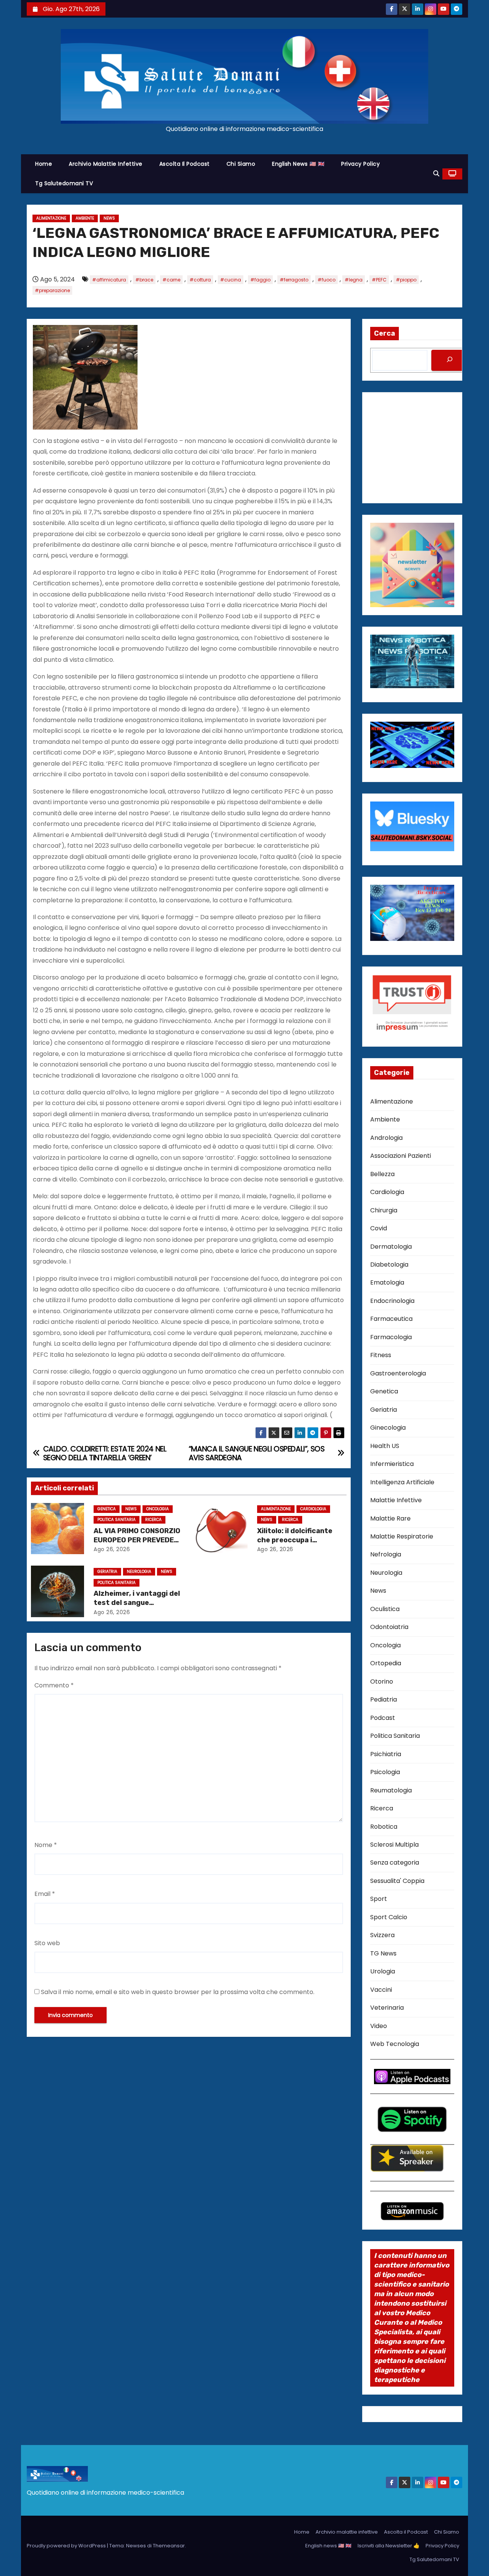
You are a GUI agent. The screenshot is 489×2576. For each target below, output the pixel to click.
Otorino (382, 1682)
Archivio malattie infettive (106, 164)
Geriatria (107, 1572)
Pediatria (384, 1699)
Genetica (107, 1509)
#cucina (231, 280)
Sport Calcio (389, 1917)
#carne (171, 280)
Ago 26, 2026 (112, 1549)
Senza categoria (395, 1863)
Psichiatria (386, 1754)
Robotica (384, 1827)
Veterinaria (387, 2008)
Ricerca (153, 1520)
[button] (436, 174)
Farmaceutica (391, 1319)
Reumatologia (391, 1790)
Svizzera (382, 1935)
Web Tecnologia (395, 2044)
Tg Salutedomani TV (64, 183)
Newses (136, 2546)
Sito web (47, 1943)
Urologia (383, 1971)
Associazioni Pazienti (401, 1156)
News (109, 218)
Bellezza (382, 1174)
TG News (383, 1953)
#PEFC (379, 280)
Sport (379, 1899)
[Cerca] (450, 360)
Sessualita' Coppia (397, 1881)
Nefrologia (386, 1554)
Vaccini (381, 1990)
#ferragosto (294, 280)
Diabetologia (389, 1265)
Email (45, 1894)
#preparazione (52, 290)
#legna (354, 280)
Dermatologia (391, 1247)
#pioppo (406, 280)
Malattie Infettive (396, 1500)
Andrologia (386, 1138)
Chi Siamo (241, 164)
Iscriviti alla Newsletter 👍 (389, 2546)
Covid (379, 1228)
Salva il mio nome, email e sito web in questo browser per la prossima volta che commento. (178, 1992)
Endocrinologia (392, 1301)
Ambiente (85, 218)
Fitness (381, 1355)
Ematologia (387, 1282)
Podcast (383, 1718)
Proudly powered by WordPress (67, 2546)
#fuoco (326, 280)
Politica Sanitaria (117, 1520)
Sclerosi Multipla (394, 1845)
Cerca (385, 333)
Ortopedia (386, 1663)
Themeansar (169, 2546)
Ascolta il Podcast (185, 164)
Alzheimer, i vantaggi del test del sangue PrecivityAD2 (137, 1603)
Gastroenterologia (398, 1373)
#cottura (200, 280)
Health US (385, 1446)
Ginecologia (388, 1428)
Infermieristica (392, 1464)
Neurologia (139, 1572)
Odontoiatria (389, 1627)
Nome (46, 1845)
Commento (54, 1685)
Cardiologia (313, 1509)
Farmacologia (391, 1337)
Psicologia (385, 1772)
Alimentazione (51, 218)
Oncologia (158, 1509)
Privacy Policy (360, 164)
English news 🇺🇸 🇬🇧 (298, 164)
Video (379, 2026)
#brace (144, 280)
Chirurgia (384, 1210)
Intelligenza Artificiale (402, 1482)
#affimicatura (109, 280)
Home (44, 164)
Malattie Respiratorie (402, 1536)
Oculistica (385, 1609)
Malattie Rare (390, 1518)
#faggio (260, 280)
